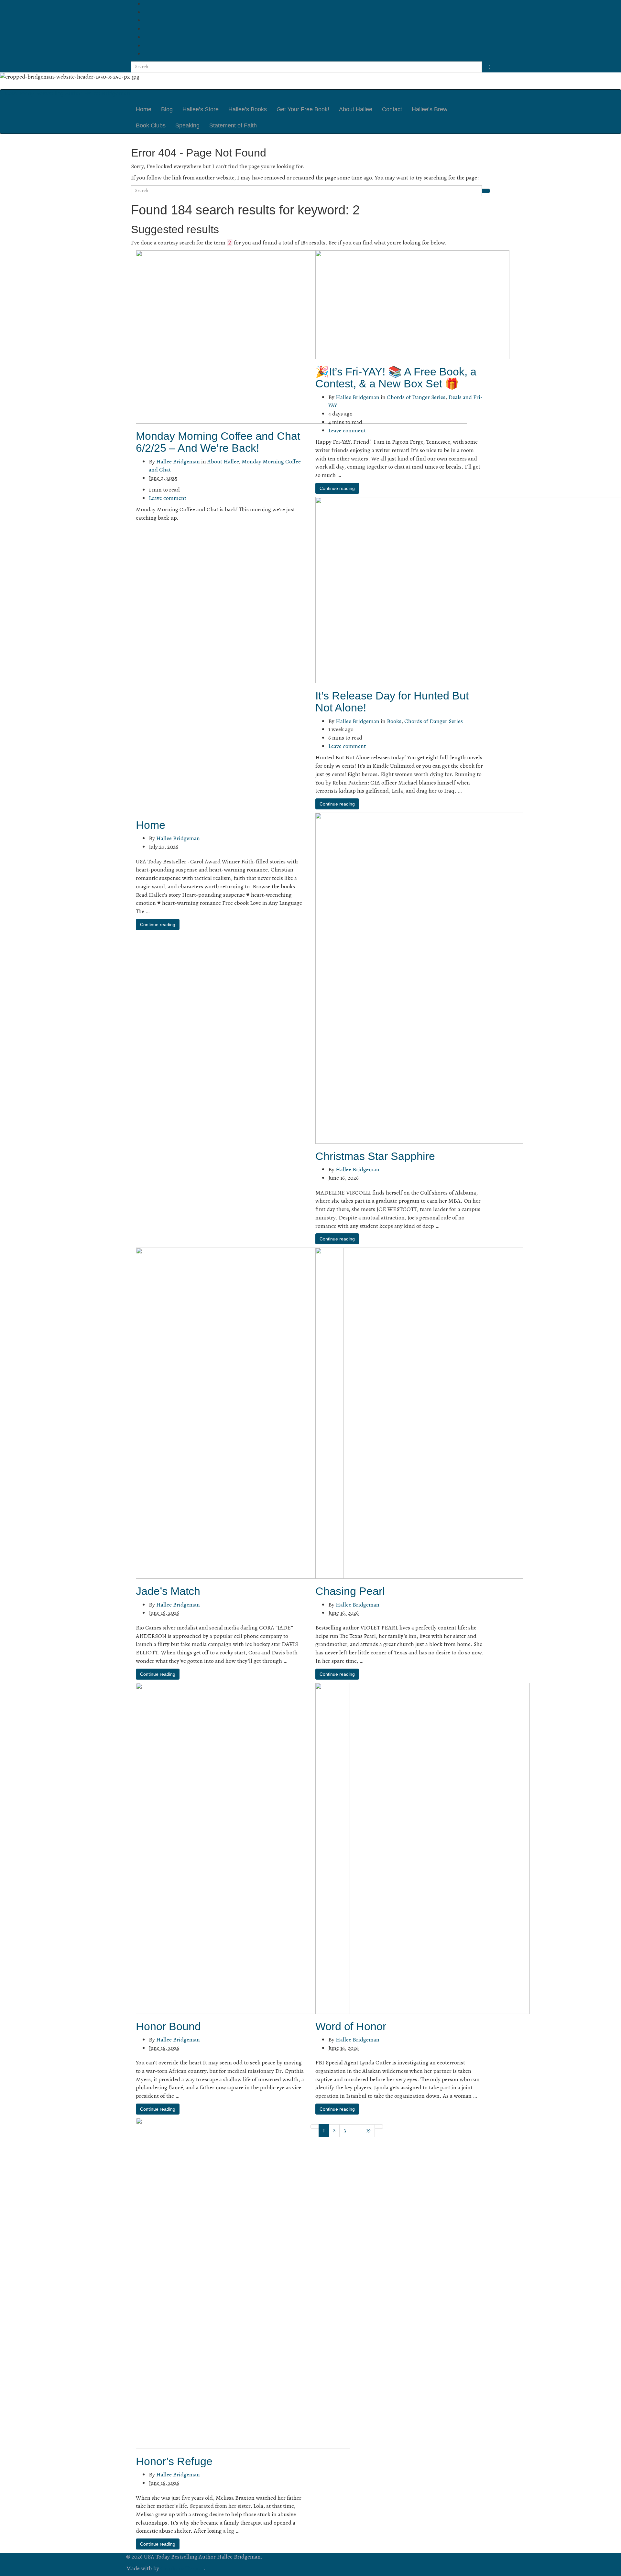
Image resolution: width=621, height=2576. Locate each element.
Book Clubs (151, 125)
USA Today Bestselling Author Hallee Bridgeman (68, 93)
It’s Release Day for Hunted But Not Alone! (392, 702)
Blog (167, 109)
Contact (392, 109)
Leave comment (168, 498)
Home (144, 109)
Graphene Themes (182, 2568)
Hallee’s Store (201, 109)
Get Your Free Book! (303, 109)
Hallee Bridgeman (178, 461)
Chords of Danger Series (416, 397)
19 (368, 2130)
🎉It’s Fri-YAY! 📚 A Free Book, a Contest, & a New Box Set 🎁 (396, 378)
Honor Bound (168, 2026)
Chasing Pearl (350, 1591)
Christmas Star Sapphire (375, 1156)
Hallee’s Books (248, 109)
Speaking (187, 125)
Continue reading (337, 488)
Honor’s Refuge (174, 2461)
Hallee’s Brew (430, 109)
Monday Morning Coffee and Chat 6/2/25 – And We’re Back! (218, 442)
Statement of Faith (233, 125)
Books (394, 721)
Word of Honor (351, 2026)
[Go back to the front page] (127, 85)
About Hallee (356, 109)
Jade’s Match (168, 1591)
